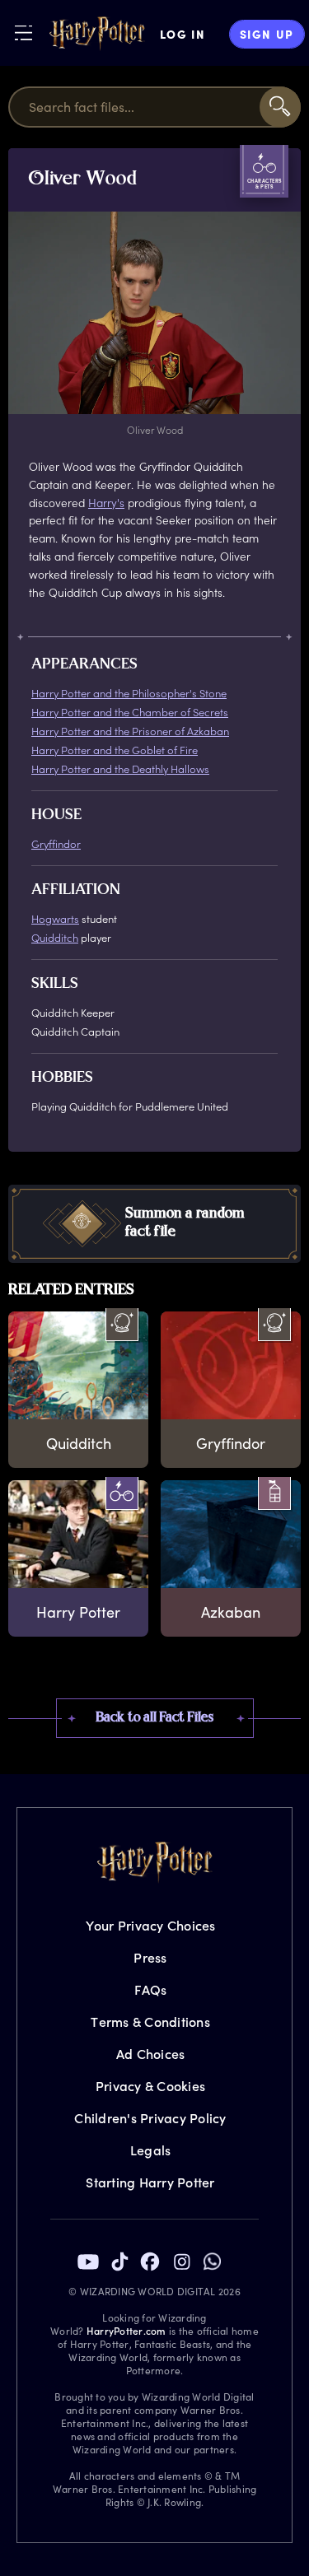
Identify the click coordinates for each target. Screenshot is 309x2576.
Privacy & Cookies (150, 2086)
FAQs (151, 1989)
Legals (151, 2150)
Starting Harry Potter (150, 2182)
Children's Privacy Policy (150, 2118)
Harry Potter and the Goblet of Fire (115, 750)
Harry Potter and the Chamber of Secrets (130, 712)
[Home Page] (97, 34)
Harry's (106, 503)
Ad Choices (151, 2054)
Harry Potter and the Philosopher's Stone (129, 693)
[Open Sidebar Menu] (23, 33)
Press (150, 1957)
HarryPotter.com (126, 2331)
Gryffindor (56, 843)
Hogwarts (55, 918)
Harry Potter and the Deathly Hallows (120, 769)
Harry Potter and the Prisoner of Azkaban (130, 731)
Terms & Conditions (150, 2022)
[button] (154, 1224)
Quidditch (55, 937)
